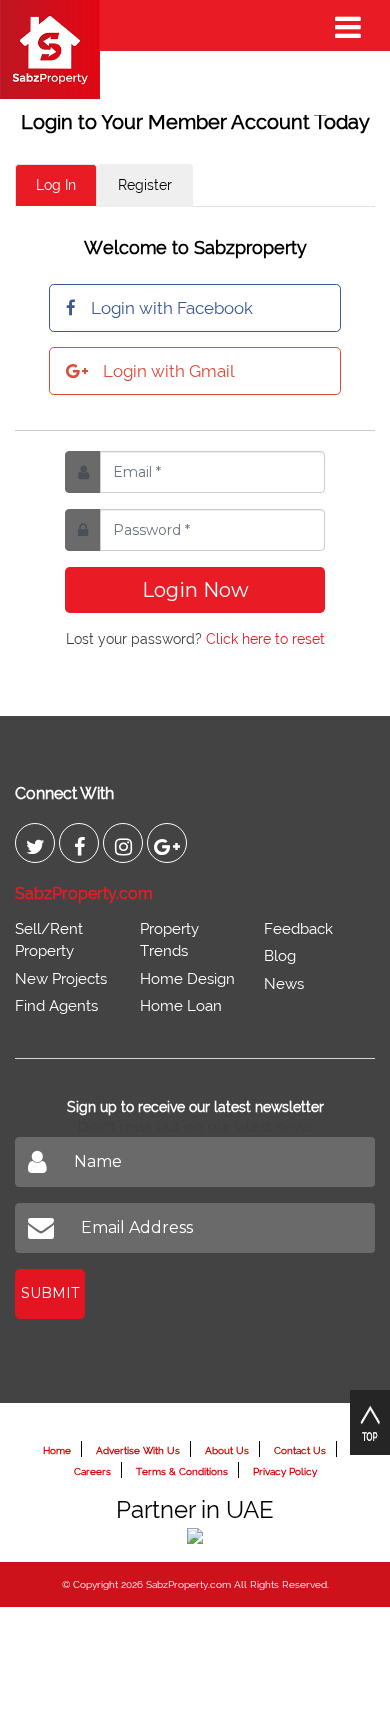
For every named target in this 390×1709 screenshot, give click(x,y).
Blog (280, 956)
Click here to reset (265, 639)
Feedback (298, 929)
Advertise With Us (138, 1450)
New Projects (61, 979)
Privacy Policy (285, 1471)
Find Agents (56, 1006)
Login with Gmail (168, 371)
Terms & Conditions (182, 1471)
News (284, 984)
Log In (56, 185)
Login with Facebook (172, 308)
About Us (227, 1450)
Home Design (187, 979)
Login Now (195, 590)
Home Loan (181, 1006)
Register (145, 185)
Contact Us (300, 1450)
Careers (92, 1471)
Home (57, 1450)
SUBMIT (50, 1293)
